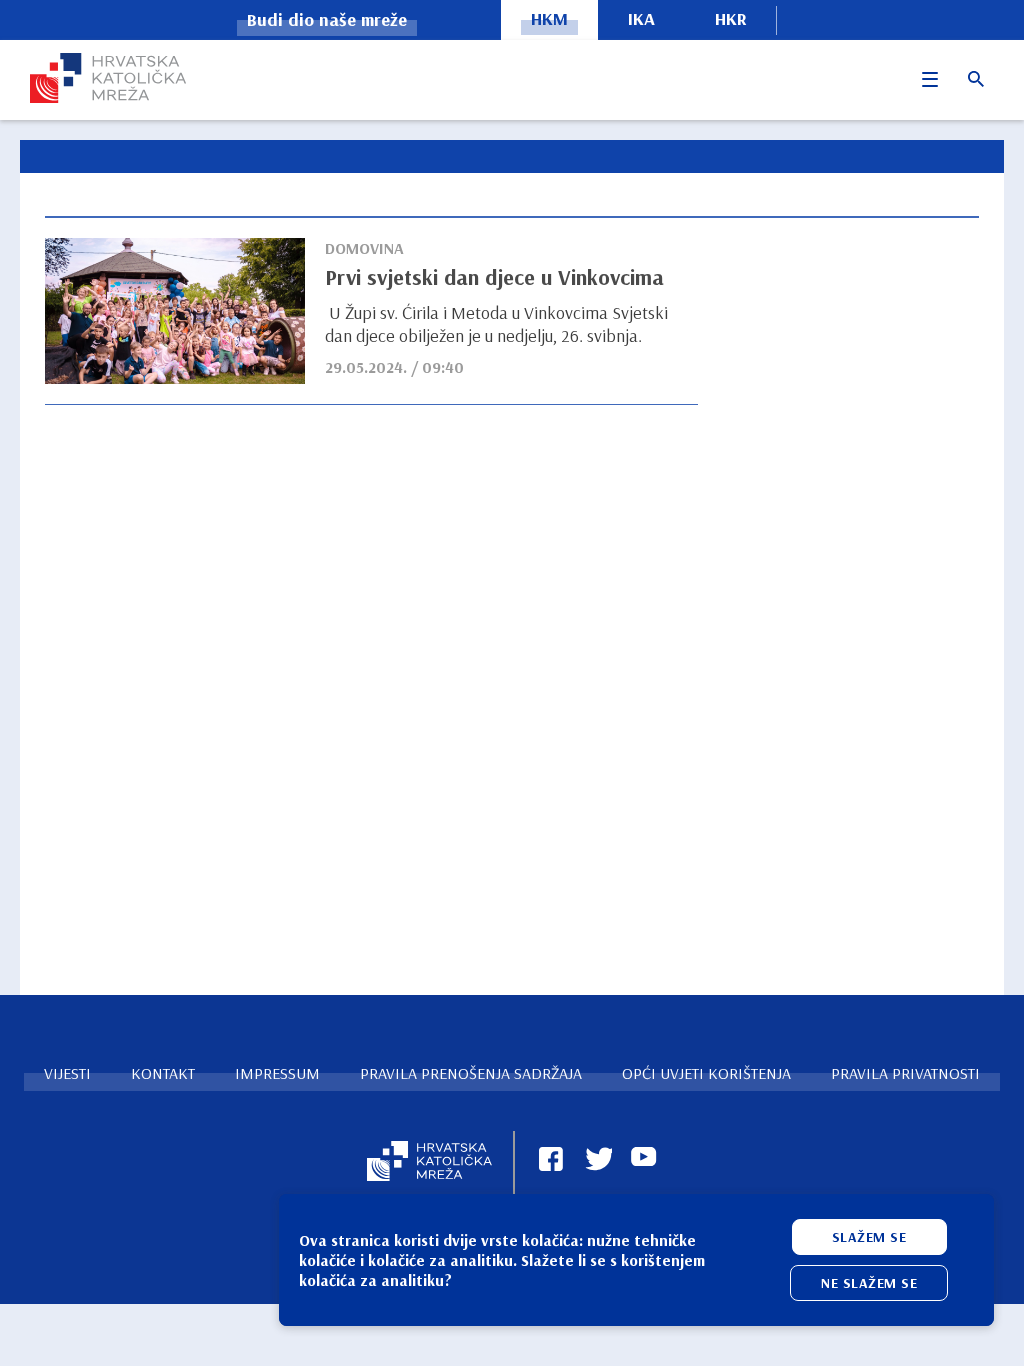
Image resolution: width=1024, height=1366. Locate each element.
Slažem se (869, 1237)
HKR (731, 18)
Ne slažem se (869, 1283)
